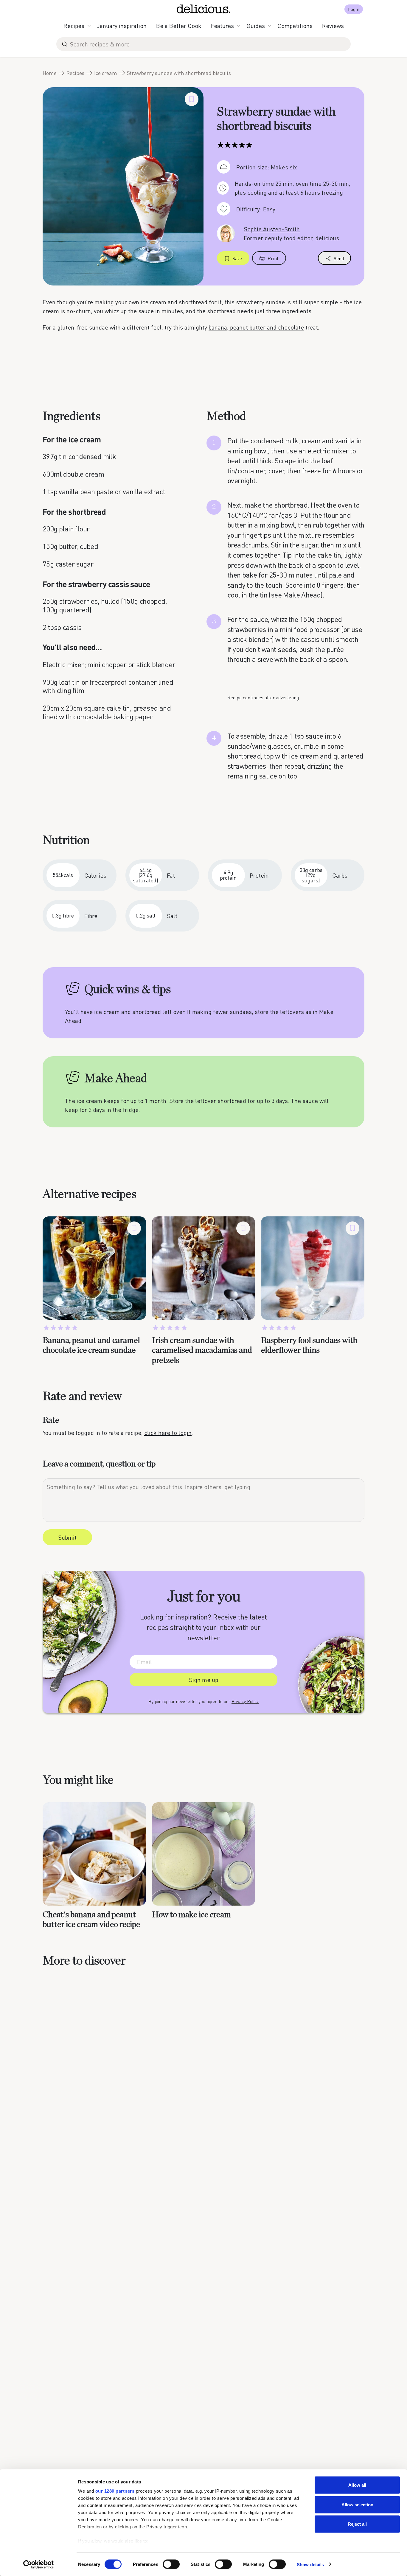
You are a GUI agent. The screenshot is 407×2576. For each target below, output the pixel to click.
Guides (256, 26)
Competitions (295, 26)
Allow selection (357, 2504)
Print (273, 258)
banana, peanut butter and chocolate (256, 327)
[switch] (171, 2564)
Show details (310, 2564)
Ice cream (106, 73)
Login (354, 9)
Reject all (357, 2524)
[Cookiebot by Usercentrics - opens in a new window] (39, 2564)
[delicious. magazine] (204, 9)
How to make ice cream (191, 1915)
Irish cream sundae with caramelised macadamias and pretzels (202, 1351)
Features (222, 26)
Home (50, 73)
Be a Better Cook (179, 26)
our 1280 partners (115, 2491)
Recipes (74, 26)
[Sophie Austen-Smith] (226, 233)
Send (339, 258)
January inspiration (122, 26)
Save (237, 258)
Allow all (357, 2485)
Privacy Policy (245, 1701)
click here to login (168, 1433)
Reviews (333, 26)
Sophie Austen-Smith (272, 229)
